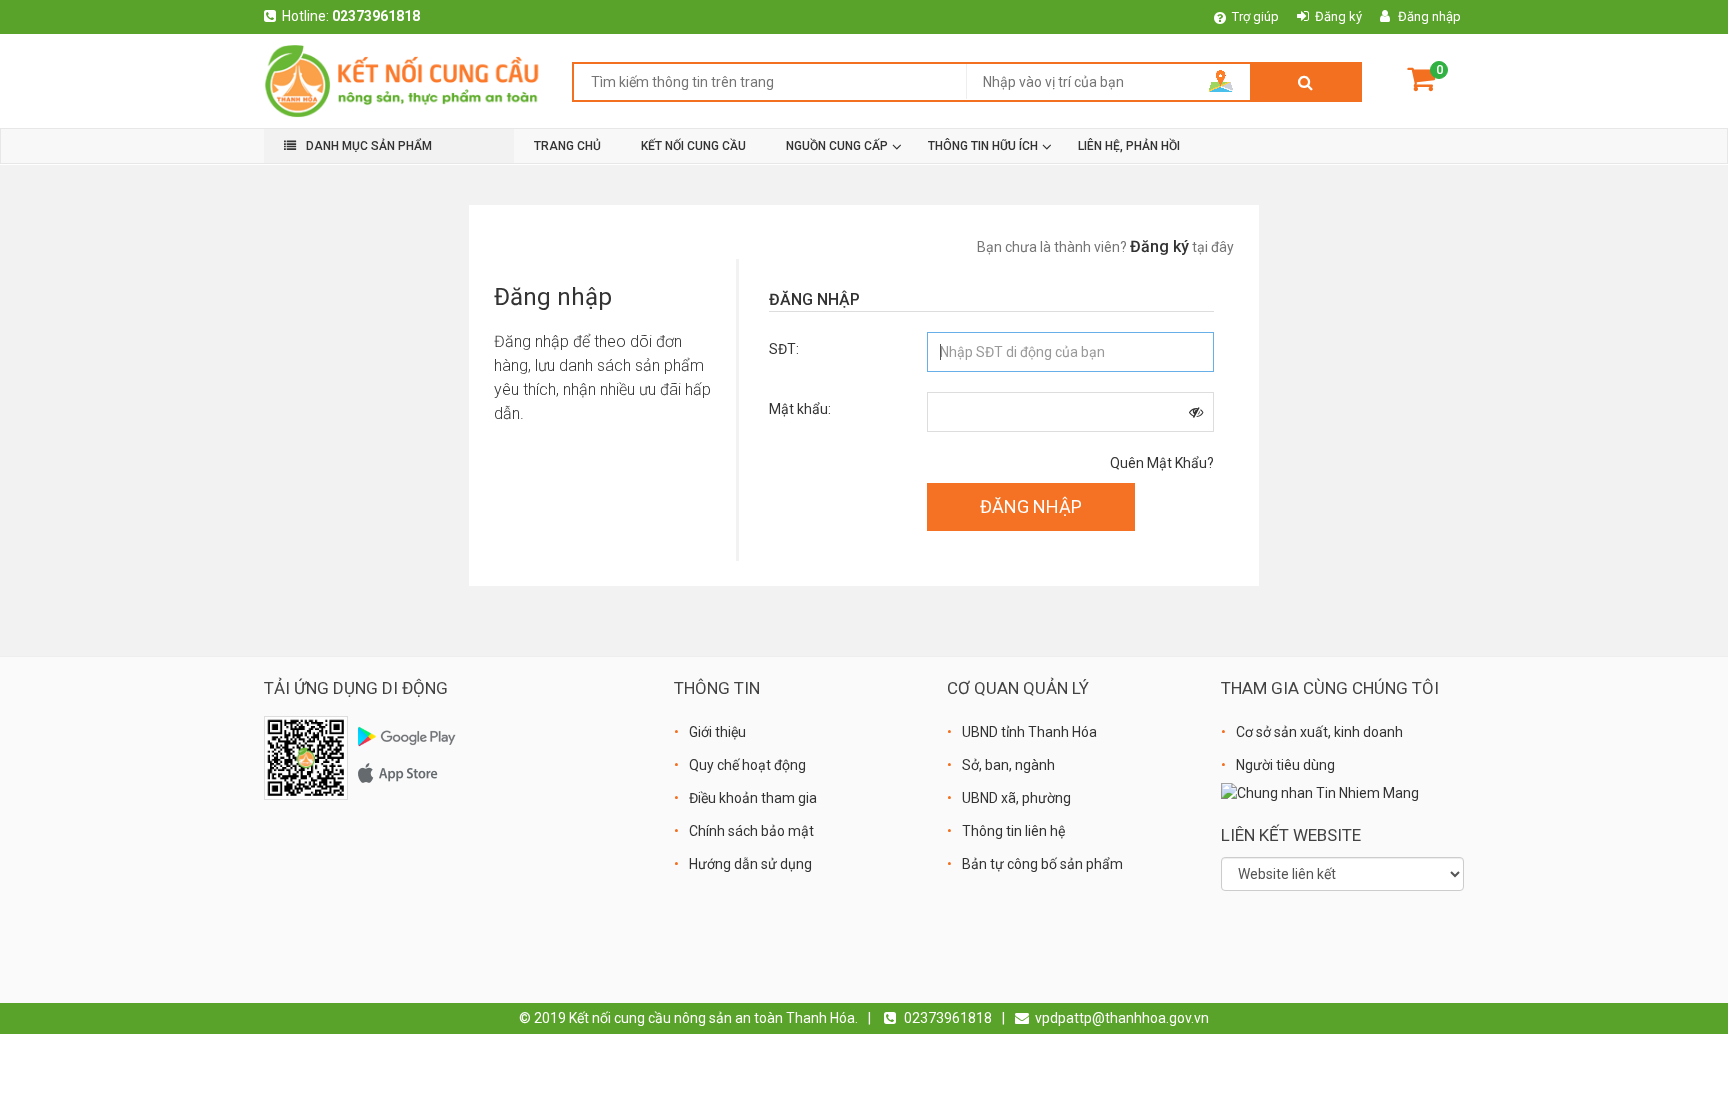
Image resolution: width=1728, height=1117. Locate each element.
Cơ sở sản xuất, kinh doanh (1319, 732)
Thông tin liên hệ (1013, 831)
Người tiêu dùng (1285, 765)
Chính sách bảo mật (751, 831)
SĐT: (784, 349)
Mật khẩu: (800, 409)
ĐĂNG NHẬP (1031, 506)
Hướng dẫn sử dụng (750, 864)
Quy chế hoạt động (747, 765)
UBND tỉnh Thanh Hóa (1029, 732)
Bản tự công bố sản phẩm (1042, 864)
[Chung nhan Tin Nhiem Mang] (1320, 792)
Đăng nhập (1429, 16)
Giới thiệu (717, 732)
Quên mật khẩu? (1162, 463)
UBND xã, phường (1016, 798)
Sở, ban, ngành (1008, 765)
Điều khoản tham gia (753, 798)
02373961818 (376, 16)
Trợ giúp (1255, 16)
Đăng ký (1338, 16)
